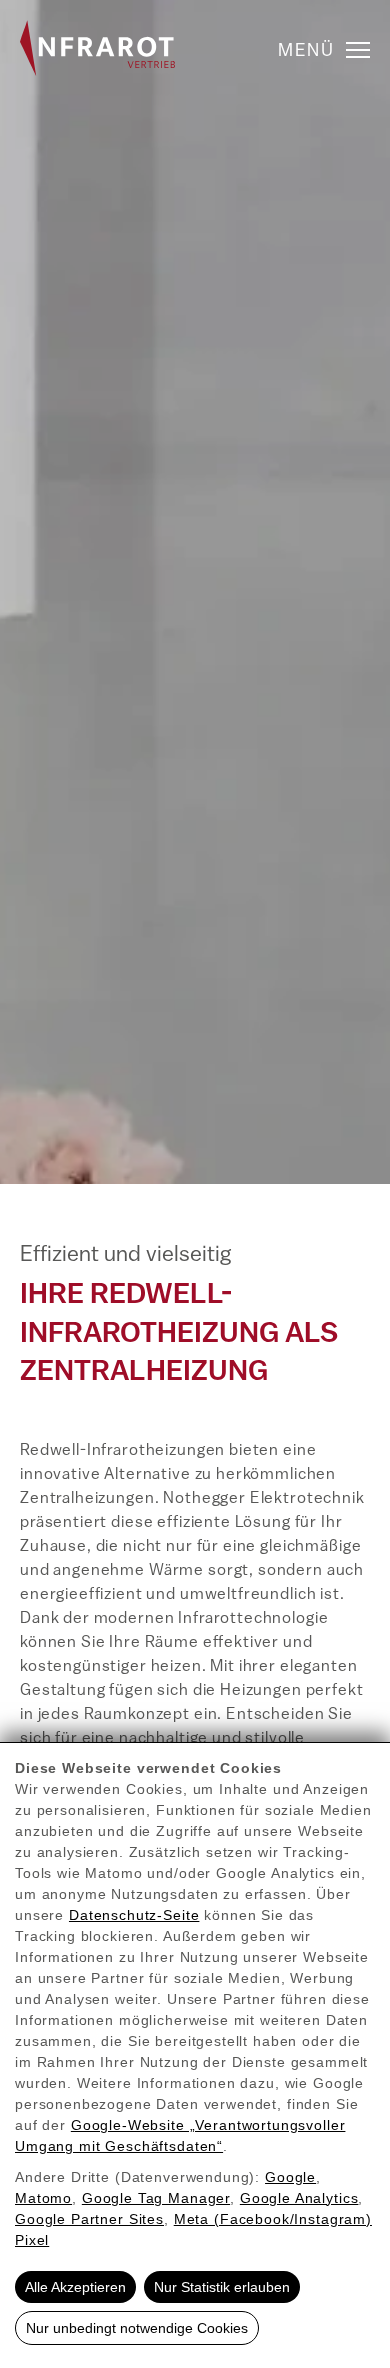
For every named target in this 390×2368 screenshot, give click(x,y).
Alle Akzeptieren (75, 2287)
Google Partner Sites (89, 2219)
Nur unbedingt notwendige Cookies (137, 2328)
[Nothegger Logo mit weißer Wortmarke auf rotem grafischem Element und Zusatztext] (97, 48)
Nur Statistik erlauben (222, 2287)
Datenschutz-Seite (134, 1915)
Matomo (43, 2198)
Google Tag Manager (156, 2198)
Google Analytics (299, 2198)
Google (290, 2177)
